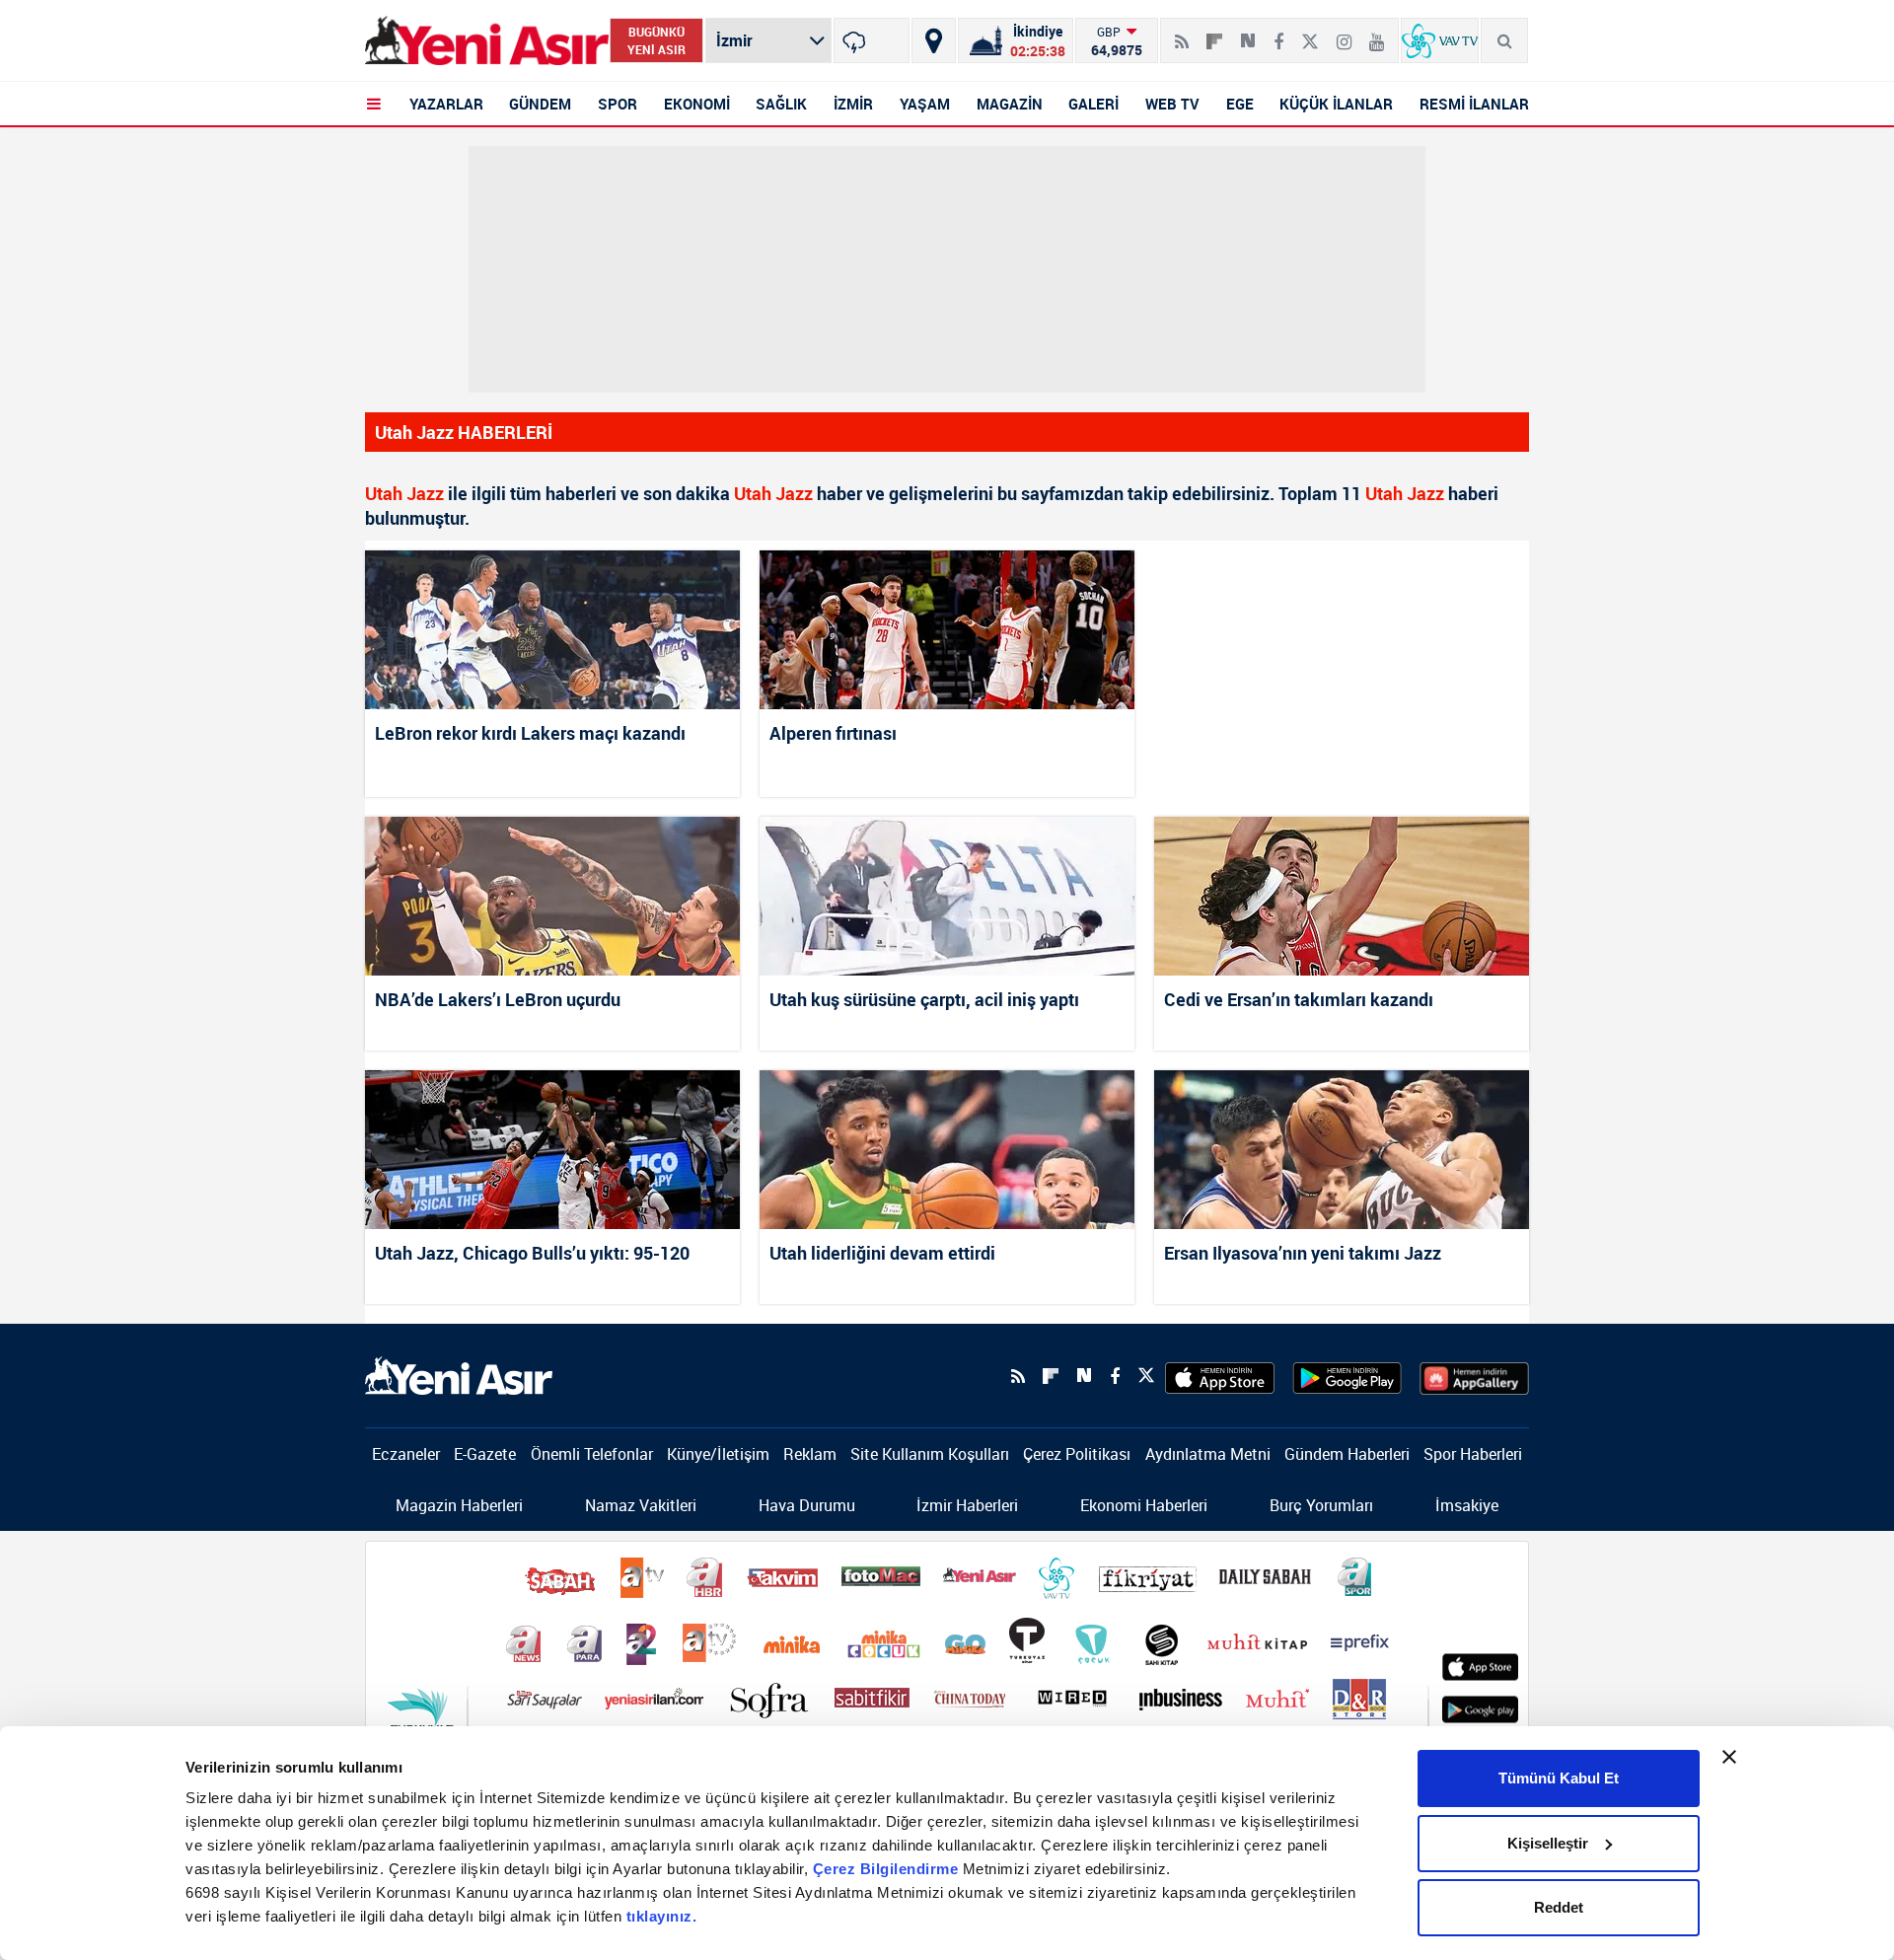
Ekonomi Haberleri (1144, 1505)
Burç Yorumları (1321, 1505)
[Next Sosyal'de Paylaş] (1248, 34)
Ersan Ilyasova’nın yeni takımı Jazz (1303, 1253)
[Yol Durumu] (934, 40)
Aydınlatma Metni (1208, 1454)
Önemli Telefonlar (592, 1454)
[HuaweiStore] (1474, 1376)
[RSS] (1182, 34)
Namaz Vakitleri (641, 1505)
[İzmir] (872, 40)
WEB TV (1172, 104)
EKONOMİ (697, 104)
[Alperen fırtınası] (947, 630)
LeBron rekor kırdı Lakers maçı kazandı (530, 733)
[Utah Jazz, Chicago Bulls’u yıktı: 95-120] (552, 1150)
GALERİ (1093, 104)
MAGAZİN (1010, 104)
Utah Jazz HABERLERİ (464, 432)
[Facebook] (1278, 34)
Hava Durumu (807, 1505)
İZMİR (853, 104)
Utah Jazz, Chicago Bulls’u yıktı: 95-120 (532, 1253)
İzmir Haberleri (967, 1505)
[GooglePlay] (1347, 1376)
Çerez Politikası (1077, 1454)
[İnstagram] (1344, 34)
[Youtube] (1377, 34)
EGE (1240, 104)
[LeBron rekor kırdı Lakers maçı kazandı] (552, 630)
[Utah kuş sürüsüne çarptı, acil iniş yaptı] (947, 896)
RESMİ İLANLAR (1474, 104)
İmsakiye (1467, 1505)
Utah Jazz (404, 493)
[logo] (459, 1374)
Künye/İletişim (718, 1454)
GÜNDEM (540, 104)
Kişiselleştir (1548, 1843)
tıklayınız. (662, 1916)
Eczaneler (406, 1454)
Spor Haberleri (1473, 1454)
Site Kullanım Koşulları (930, 1454)
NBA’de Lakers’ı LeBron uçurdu (498, 999)
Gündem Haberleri (1347, 1454)
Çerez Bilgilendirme (888, 1869)
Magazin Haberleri (459, 1505)
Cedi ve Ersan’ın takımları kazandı (1299, 999)
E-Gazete (485, 1454)
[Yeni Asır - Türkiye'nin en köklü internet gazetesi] (487, 41)
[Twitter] (1310, 34)
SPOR (618, 104)
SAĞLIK (781, 104)
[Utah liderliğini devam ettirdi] (947, 1150)
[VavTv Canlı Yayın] (1440, 40)
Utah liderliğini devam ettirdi (882, 1253)
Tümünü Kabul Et (1559, 1778)
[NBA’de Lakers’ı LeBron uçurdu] (552, 896)
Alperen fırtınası (833, 733)
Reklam (810, 1454)
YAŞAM (925, 104)
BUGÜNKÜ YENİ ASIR (656, 40)
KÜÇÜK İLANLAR (1336, 104)
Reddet (1559, 1907)
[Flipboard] (1214, 35)
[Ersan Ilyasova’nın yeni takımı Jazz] (1342, 1150)
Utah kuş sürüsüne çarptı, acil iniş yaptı (924, 999)
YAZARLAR (446, 104)
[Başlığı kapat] (1729, 1757)
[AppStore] (1220, 1376)
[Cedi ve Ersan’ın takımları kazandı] (1342, 896)
